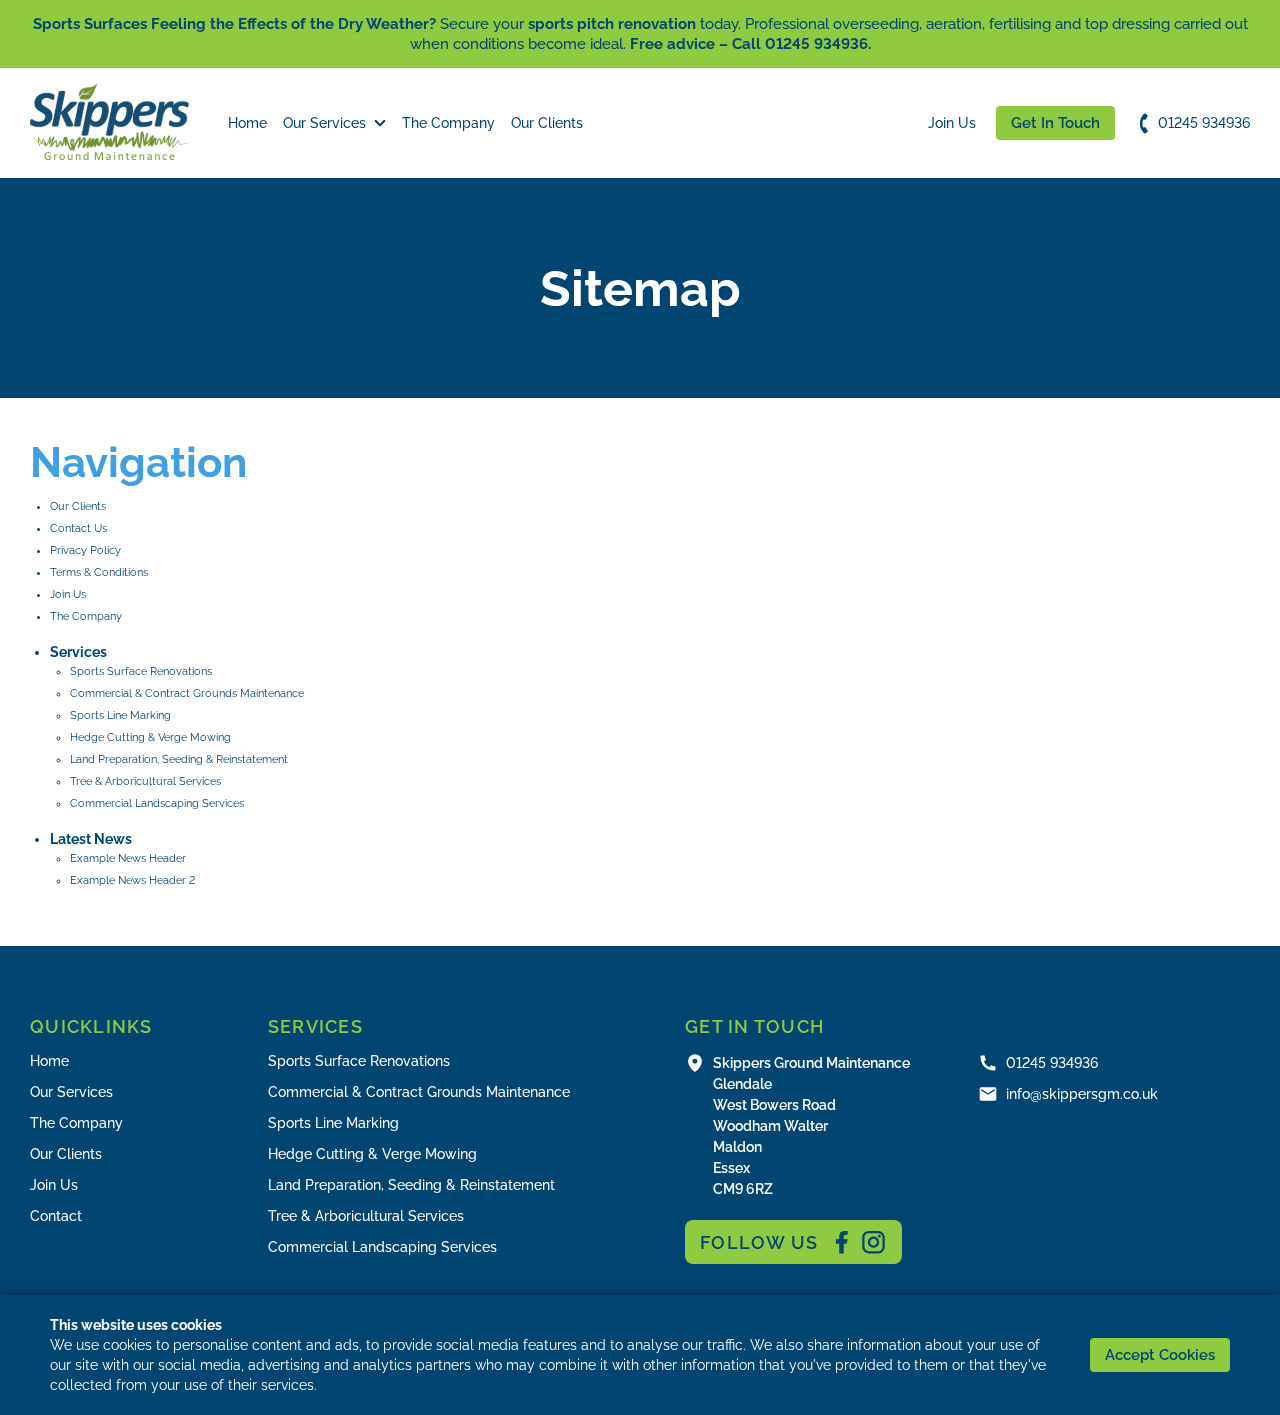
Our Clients (547, 123)
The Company (448, 123)
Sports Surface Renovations (141, 671)
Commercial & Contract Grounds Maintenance (187, 693)
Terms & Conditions (99, 572)
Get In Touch (1055, 123)
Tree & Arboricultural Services (145, 781)
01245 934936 (1204, 123)
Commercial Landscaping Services (157, 803)
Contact (56, 1216)
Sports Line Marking (120, 715)
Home (247, 123)
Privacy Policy (85, 550)
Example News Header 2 (132, 880)
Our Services (324, 123)
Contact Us (78, 528)
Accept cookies (1160, 1355)
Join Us (952, 123)
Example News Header (128, 858)
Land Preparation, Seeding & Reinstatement (179, 759)
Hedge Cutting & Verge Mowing (150, 737)
